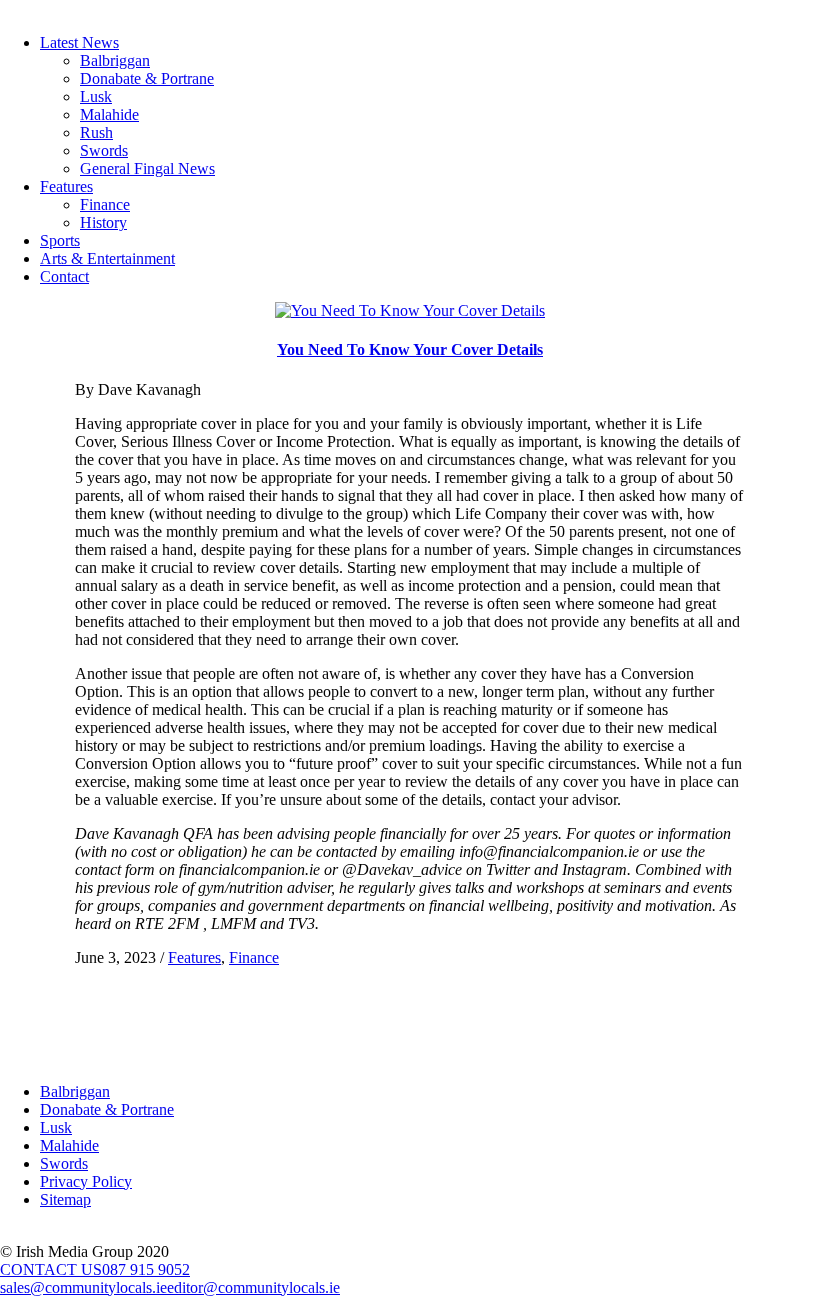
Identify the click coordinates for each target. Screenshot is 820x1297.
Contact (64, 276)
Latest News (79, 42)
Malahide (109, 114)
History (103, 222)
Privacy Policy (86, 1181)
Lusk (96, 96)
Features (66, 186)
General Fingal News (147, 168)
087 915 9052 (146, 1269)
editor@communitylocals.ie (253, 1287)
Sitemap (65, 1199)
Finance (105, 204)
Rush (96, 132)
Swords (104, 150)
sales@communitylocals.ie (83, 1287)
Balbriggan (115, 60)
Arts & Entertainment (107, 258)
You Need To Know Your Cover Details (410, 349)
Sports (60, 240)
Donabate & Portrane (147, 78)
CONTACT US (51, 1269)
